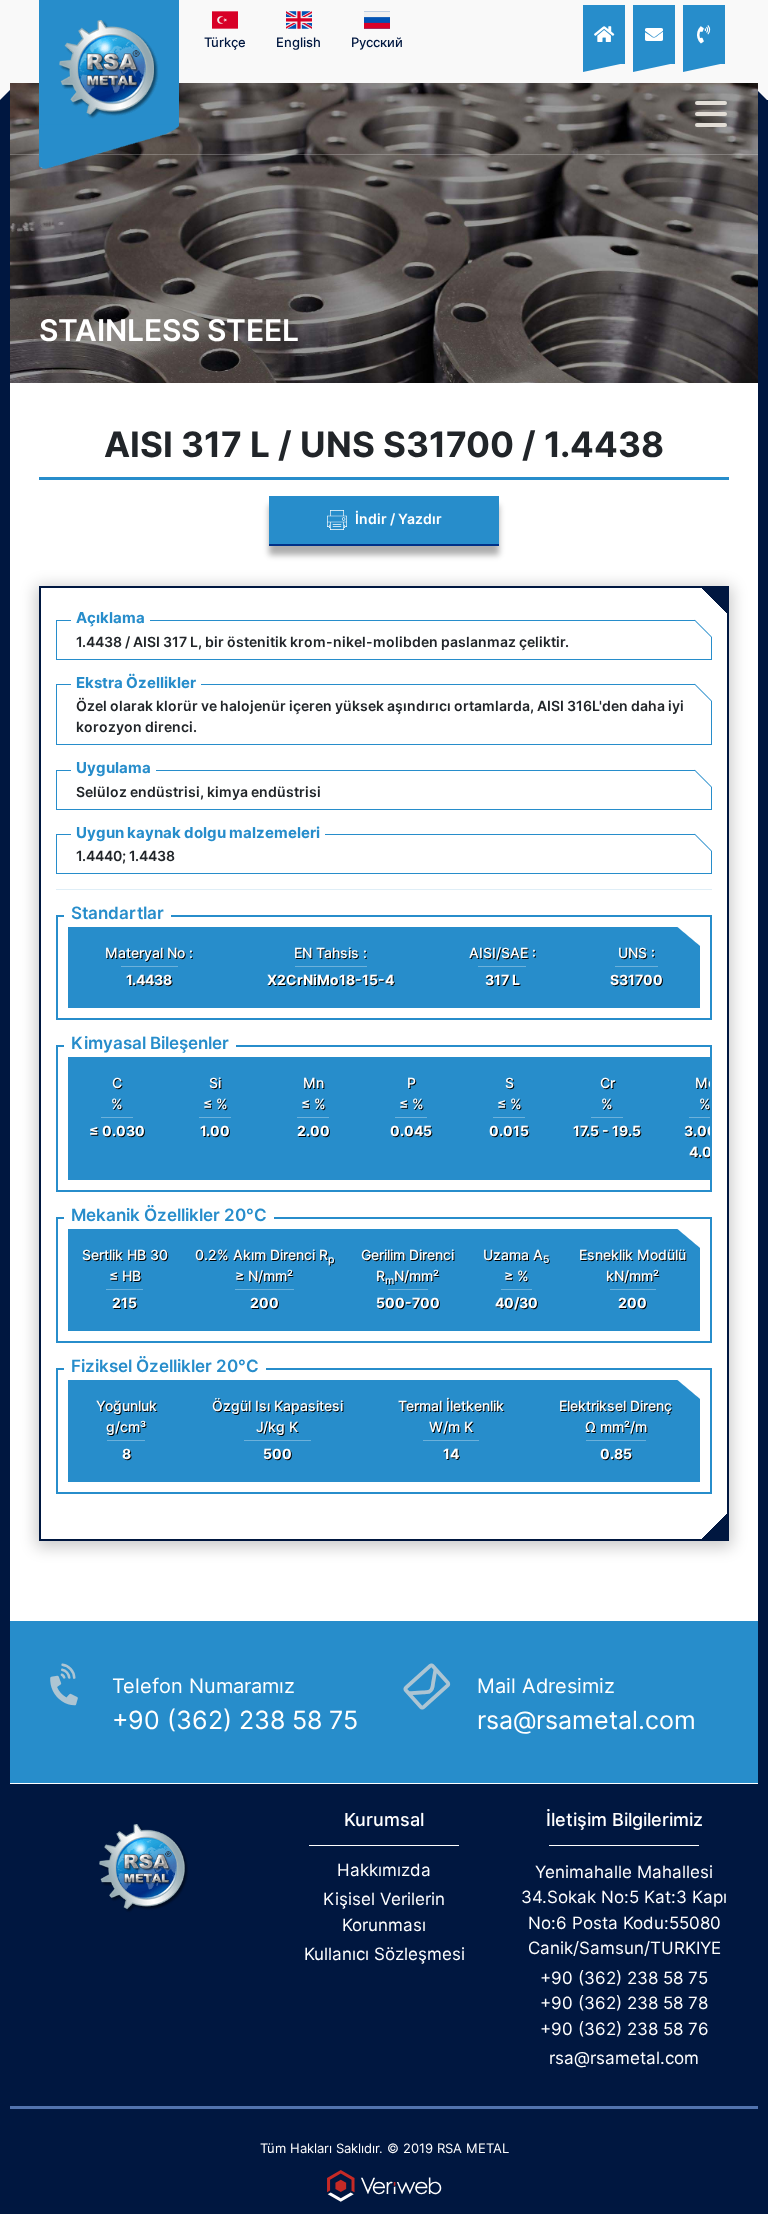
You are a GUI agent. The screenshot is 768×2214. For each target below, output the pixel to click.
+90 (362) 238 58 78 (624, 2003)
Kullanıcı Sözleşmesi (384, 1954)
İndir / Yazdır (397, 518)
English (298, 42)
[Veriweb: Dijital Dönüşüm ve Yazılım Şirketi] (384, 2186)
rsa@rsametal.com (624, 2058)
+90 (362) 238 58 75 (624, 1978)
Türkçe (225, 42)
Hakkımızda (384, 1870)
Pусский (377, 42)
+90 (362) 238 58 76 (624, 2029)
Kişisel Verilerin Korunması (384, 1912)
